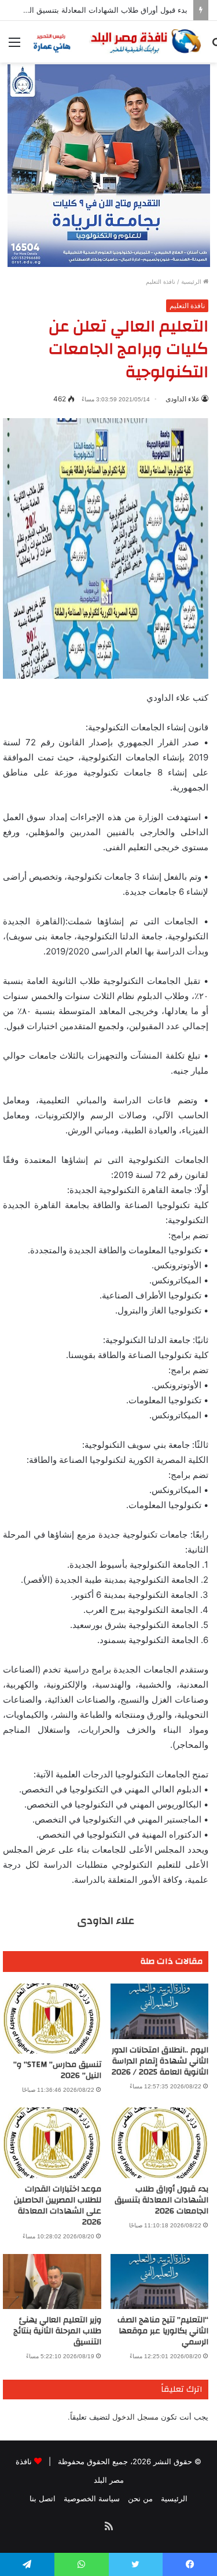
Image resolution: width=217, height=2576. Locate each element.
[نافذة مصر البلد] (116, 42)
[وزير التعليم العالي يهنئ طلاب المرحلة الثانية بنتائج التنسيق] (52, 2282)
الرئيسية (192, 281)
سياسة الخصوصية (92, 2498)
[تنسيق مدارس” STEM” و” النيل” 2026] (52, 2019)
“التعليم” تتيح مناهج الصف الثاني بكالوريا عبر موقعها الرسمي (163, 2331)
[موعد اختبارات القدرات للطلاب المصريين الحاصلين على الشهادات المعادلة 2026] (52, 2143)
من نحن (140, 2498)
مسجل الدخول (135, 2417)
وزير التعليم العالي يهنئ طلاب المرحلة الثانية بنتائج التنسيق (57, 2331)
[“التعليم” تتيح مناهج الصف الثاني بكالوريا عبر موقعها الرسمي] (160, 2282)
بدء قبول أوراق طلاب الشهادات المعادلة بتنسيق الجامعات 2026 (161, 2200)
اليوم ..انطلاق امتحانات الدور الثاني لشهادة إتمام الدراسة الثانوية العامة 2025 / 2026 (160, 2061)
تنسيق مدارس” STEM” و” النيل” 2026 (57, 2070)
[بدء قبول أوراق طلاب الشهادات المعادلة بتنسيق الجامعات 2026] (160, 2143)
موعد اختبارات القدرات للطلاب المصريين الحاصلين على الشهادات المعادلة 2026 (58, 2206)
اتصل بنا (43, 2498)
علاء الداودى (183, 399)
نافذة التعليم (161, 281)
